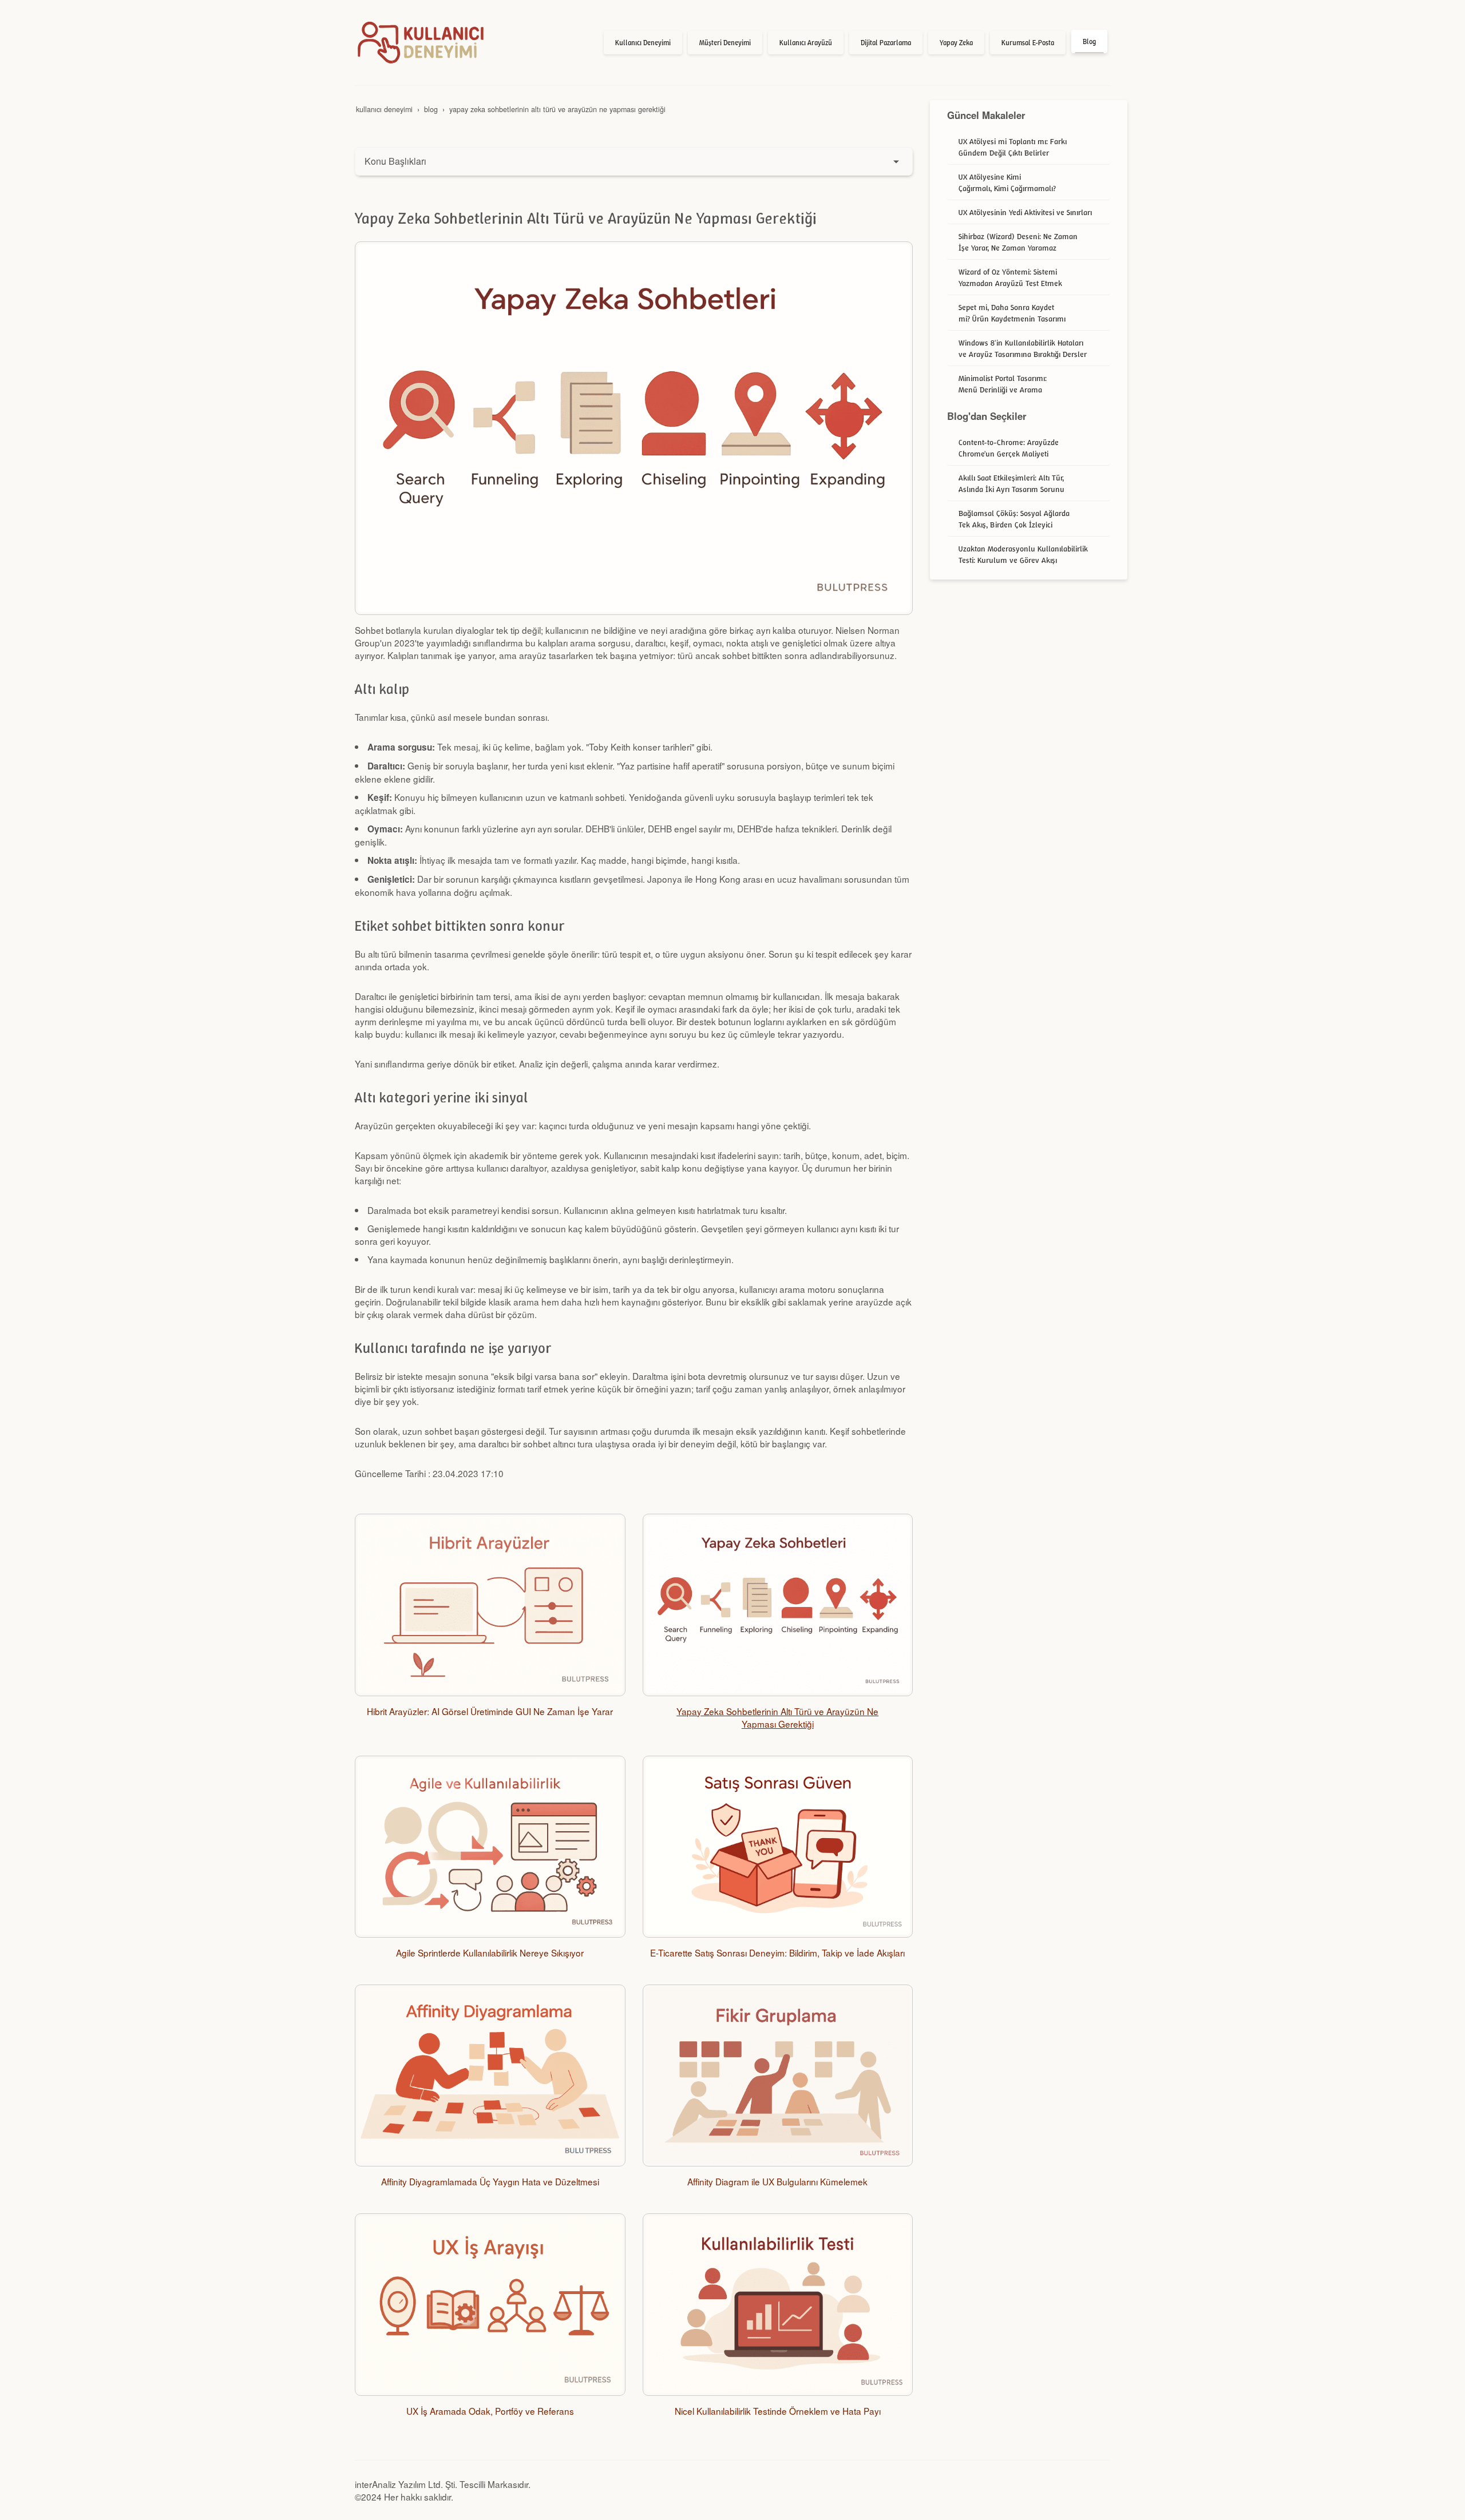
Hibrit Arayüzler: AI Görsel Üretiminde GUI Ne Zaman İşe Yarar (490, 1711)
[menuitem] (643, 43)
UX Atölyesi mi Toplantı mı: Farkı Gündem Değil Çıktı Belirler (1013, 147)
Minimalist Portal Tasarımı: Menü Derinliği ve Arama (1003, 384)
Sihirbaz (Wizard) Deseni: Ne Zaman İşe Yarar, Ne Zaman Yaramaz (1018, 242)
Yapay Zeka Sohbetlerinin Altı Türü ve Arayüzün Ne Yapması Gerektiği (777, 1717)
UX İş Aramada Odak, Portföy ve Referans (490, 2411)
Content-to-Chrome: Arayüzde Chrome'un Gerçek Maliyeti (1009, 448)
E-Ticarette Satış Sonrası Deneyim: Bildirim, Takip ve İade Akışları (777, 1952)
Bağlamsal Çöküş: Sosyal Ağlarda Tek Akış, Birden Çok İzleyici (1014, 519)
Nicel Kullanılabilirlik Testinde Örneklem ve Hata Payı (778, 2411)
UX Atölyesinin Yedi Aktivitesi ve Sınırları (1025, 212)
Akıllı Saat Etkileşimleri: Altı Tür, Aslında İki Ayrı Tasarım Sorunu (1011, 483)
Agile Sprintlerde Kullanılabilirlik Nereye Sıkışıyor (490, 1952)
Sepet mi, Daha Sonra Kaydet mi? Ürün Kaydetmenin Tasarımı (1012, 313)
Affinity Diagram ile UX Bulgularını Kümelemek (777, 2181)
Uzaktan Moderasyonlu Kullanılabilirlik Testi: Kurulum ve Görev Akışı (1023, 554)
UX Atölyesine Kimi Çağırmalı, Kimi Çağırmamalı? (1007, 182)
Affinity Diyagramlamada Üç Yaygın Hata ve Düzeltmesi (490, 2181)
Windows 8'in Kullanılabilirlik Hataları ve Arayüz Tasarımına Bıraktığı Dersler (1023, 348)
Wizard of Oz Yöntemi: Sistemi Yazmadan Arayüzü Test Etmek (1010, 277)
